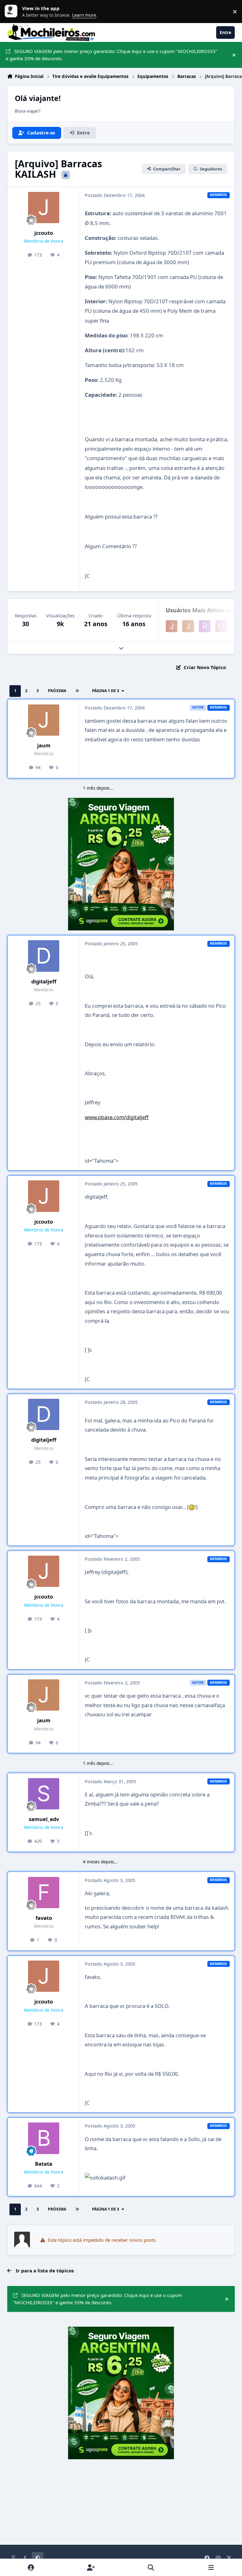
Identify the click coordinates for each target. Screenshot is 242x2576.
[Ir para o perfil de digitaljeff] (44, 956)
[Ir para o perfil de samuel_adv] (44, 1794)
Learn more (13, 11)
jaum (44, 745)
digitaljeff (44, 981)
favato (44, 1918)
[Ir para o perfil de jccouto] (44, 208)
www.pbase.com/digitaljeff (117, 1117)
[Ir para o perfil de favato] (44, 1893)
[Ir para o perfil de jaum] (188, 626)
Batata (44, 2164)
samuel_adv (44, 1819)
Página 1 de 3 (106, 691)
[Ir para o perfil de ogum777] (221, 626)
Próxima (57, 691)
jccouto (44, 233)
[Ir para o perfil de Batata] (44, 2138)
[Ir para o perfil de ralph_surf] (205, 626)
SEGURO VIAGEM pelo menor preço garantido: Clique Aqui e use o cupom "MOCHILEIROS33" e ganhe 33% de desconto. (112, 55)
